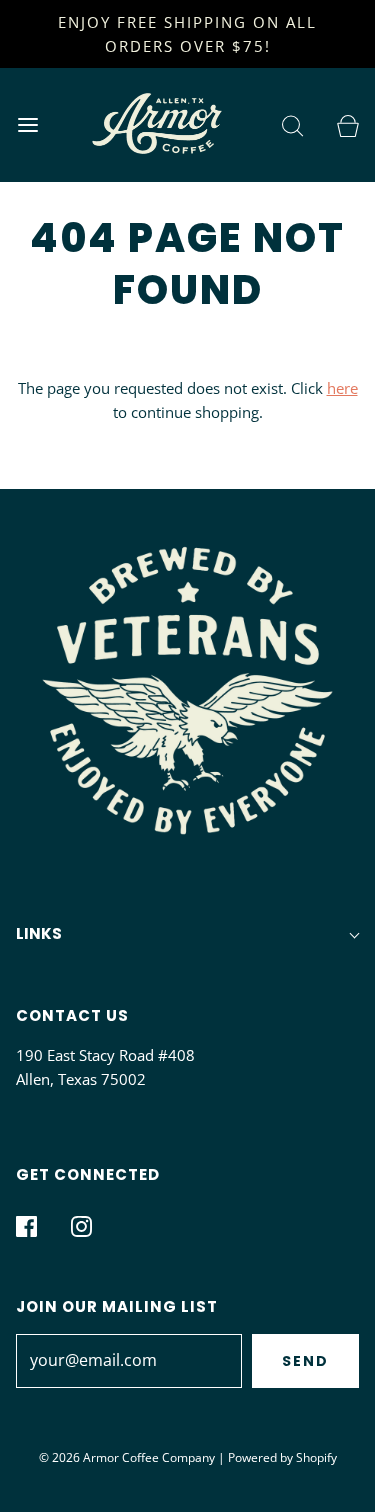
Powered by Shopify (282, 1457)
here (342, 388)
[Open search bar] (292, 124)
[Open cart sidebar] (347, 124)
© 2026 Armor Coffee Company (127, 1457)
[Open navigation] (27, 124)
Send (305, 1361)
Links (39, 933)
